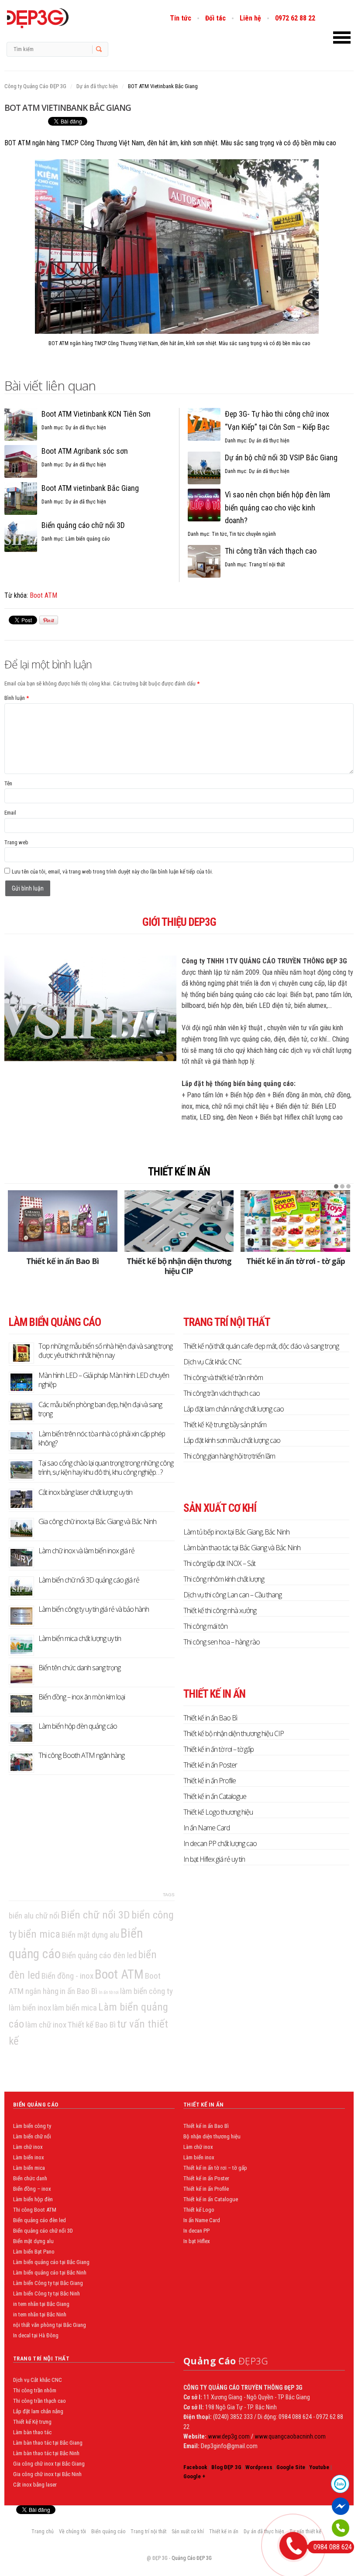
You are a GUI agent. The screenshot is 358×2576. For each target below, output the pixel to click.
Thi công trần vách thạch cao (271, 551)
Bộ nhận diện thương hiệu (212, 2136)
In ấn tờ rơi (109, 1992)
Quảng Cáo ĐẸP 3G (192, 2558)
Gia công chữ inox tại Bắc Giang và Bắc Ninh (97, 1521)
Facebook (195, 2467)
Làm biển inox (29, 2157)
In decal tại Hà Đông (36, 2335)
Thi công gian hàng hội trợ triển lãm (229, 1456)
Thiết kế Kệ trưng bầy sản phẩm (225, 1425)
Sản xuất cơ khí (188, 2531)
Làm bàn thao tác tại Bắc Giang (48, 2443)
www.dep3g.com (228, 2436)
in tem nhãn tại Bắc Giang (41, 2304)
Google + (194, 2476)
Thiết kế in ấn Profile (210, 1781)
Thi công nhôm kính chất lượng (224, 1579)
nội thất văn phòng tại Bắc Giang (50, 2325)
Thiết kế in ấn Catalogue (215, 1796)
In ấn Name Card (207, 1828)
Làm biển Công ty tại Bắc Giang (48, 2283)
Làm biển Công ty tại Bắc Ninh (46, 2293)
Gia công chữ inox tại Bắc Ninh (47, 2474)
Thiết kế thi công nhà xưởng (220, 1610)
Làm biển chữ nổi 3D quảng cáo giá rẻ (89, 1580)
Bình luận (17, 698)
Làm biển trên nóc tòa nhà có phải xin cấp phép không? (102, 1438)
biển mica (39, 1934)
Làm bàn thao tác (32, 2432)
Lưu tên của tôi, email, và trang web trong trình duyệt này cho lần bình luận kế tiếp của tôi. (112, 872)
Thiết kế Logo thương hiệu (218, 1812)
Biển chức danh (30, 2178)
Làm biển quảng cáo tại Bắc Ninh (50, 2273)
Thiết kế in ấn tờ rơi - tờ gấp (296, 1261)
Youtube (319, 2467)
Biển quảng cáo (108, 2531)
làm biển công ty (146, 1991)
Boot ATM (43, 595)
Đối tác (215, 18)
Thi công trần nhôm (35, 2390)
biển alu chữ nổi (34, 1916)
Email (10, 813)
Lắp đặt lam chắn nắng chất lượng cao (234, 1409)
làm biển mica (75, 2008)
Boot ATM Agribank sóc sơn (85, 451)
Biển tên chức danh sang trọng (79, 1668)
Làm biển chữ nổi (32, 2136)
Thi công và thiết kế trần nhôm (223, 1377)
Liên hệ (250, 18)
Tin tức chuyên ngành (253, 534)
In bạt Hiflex (197, 2241)
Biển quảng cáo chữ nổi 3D (83, 525)
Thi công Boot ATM (35, 2210)
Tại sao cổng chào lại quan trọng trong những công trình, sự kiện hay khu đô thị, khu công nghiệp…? (106, 1468)
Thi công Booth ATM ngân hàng (81, 1755)
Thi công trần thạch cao (40, 2401)
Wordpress (259, 2467)
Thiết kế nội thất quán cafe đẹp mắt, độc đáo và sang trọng (261, 1346)
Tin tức (181, 18)
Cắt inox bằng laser (35, 2485)
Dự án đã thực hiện (97, 86)
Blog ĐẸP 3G (226, 2467)
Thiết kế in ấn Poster (210, 1765)
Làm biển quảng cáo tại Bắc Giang (51, 2262)
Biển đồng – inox (32, 2189)
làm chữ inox (46, 2025)
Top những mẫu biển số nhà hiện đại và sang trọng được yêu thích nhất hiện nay (105, 1351)
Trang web (16, 842)
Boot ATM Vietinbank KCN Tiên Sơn (96, 414)
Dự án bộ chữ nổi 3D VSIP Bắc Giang (281, 457)
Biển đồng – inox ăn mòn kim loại (82, 1697)
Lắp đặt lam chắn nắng (38, 2411)
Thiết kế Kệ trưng (32, 2422)
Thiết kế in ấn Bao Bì (62, 1261)
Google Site (291, 2467)
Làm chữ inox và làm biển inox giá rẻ (86, 1551)
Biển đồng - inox (67, 1976)
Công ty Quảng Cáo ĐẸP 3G (35, 86)
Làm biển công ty (32, 2126)
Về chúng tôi (72, 2531)
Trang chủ (43, 2531)
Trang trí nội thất (267, 565)
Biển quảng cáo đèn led (99, 1955)
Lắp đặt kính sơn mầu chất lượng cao (232, 1440)
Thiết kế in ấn (179, 1172)
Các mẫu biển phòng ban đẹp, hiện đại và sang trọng (100, 1409)
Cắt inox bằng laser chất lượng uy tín (85, 1492)
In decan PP (196, 2231)
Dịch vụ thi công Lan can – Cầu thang (232, 1595)
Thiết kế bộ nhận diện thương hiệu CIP (179, 1266)
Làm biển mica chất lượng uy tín (80, 1638)
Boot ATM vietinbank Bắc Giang (90, 488)
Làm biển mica (29, 2168)
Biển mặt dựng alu (90, 1935)
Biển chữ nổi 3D (95, 1915)
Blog (56, 18)
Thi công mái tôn (205, 1626)
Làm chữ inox (28, 2147)
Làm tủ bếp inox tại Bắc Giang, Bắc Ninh (236, 1532)
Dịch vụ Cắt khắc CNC (212, 1362)
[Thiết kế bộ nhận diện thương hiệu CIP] (179, 1221)
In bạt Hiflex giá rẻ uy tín (214, 1859)
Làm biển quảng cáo (88, 539)
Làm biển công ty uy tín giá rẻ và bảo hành (94, 1609)
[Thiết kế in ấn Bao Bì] (63, 1221)
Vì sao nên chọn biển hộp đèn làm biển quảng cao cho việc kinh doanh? (277, 508)
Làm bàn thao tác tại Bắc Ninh (46, 2453)
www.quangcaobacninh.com (290, 2436)
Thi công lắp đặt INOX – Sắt (219, 1563)
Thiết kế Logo (199, 2210)
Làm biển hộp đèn (33, 2199)
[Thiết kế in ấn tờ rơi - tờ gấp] (295, 1221)
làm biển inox (30, 2008)
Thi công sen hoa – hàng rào (222, 1642)
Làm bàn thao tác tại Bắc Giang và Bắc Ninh (242, 1548)
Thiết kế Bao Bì (92, 2025)
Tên (8, 783)
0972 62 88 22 (295, 18)
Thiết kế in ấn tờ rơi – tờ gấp (219, 1749)
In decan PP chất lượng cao (220, 1843)
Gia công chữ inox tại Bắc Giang (49, 2464)
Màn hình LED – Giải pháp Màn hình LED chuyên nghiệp (104, 1380)
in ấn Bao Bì (79, 1991)
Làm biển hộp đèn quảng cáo (78, 1726)
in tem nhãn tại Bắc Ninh (40, 2314)
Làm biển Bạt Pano (34, 2252)
